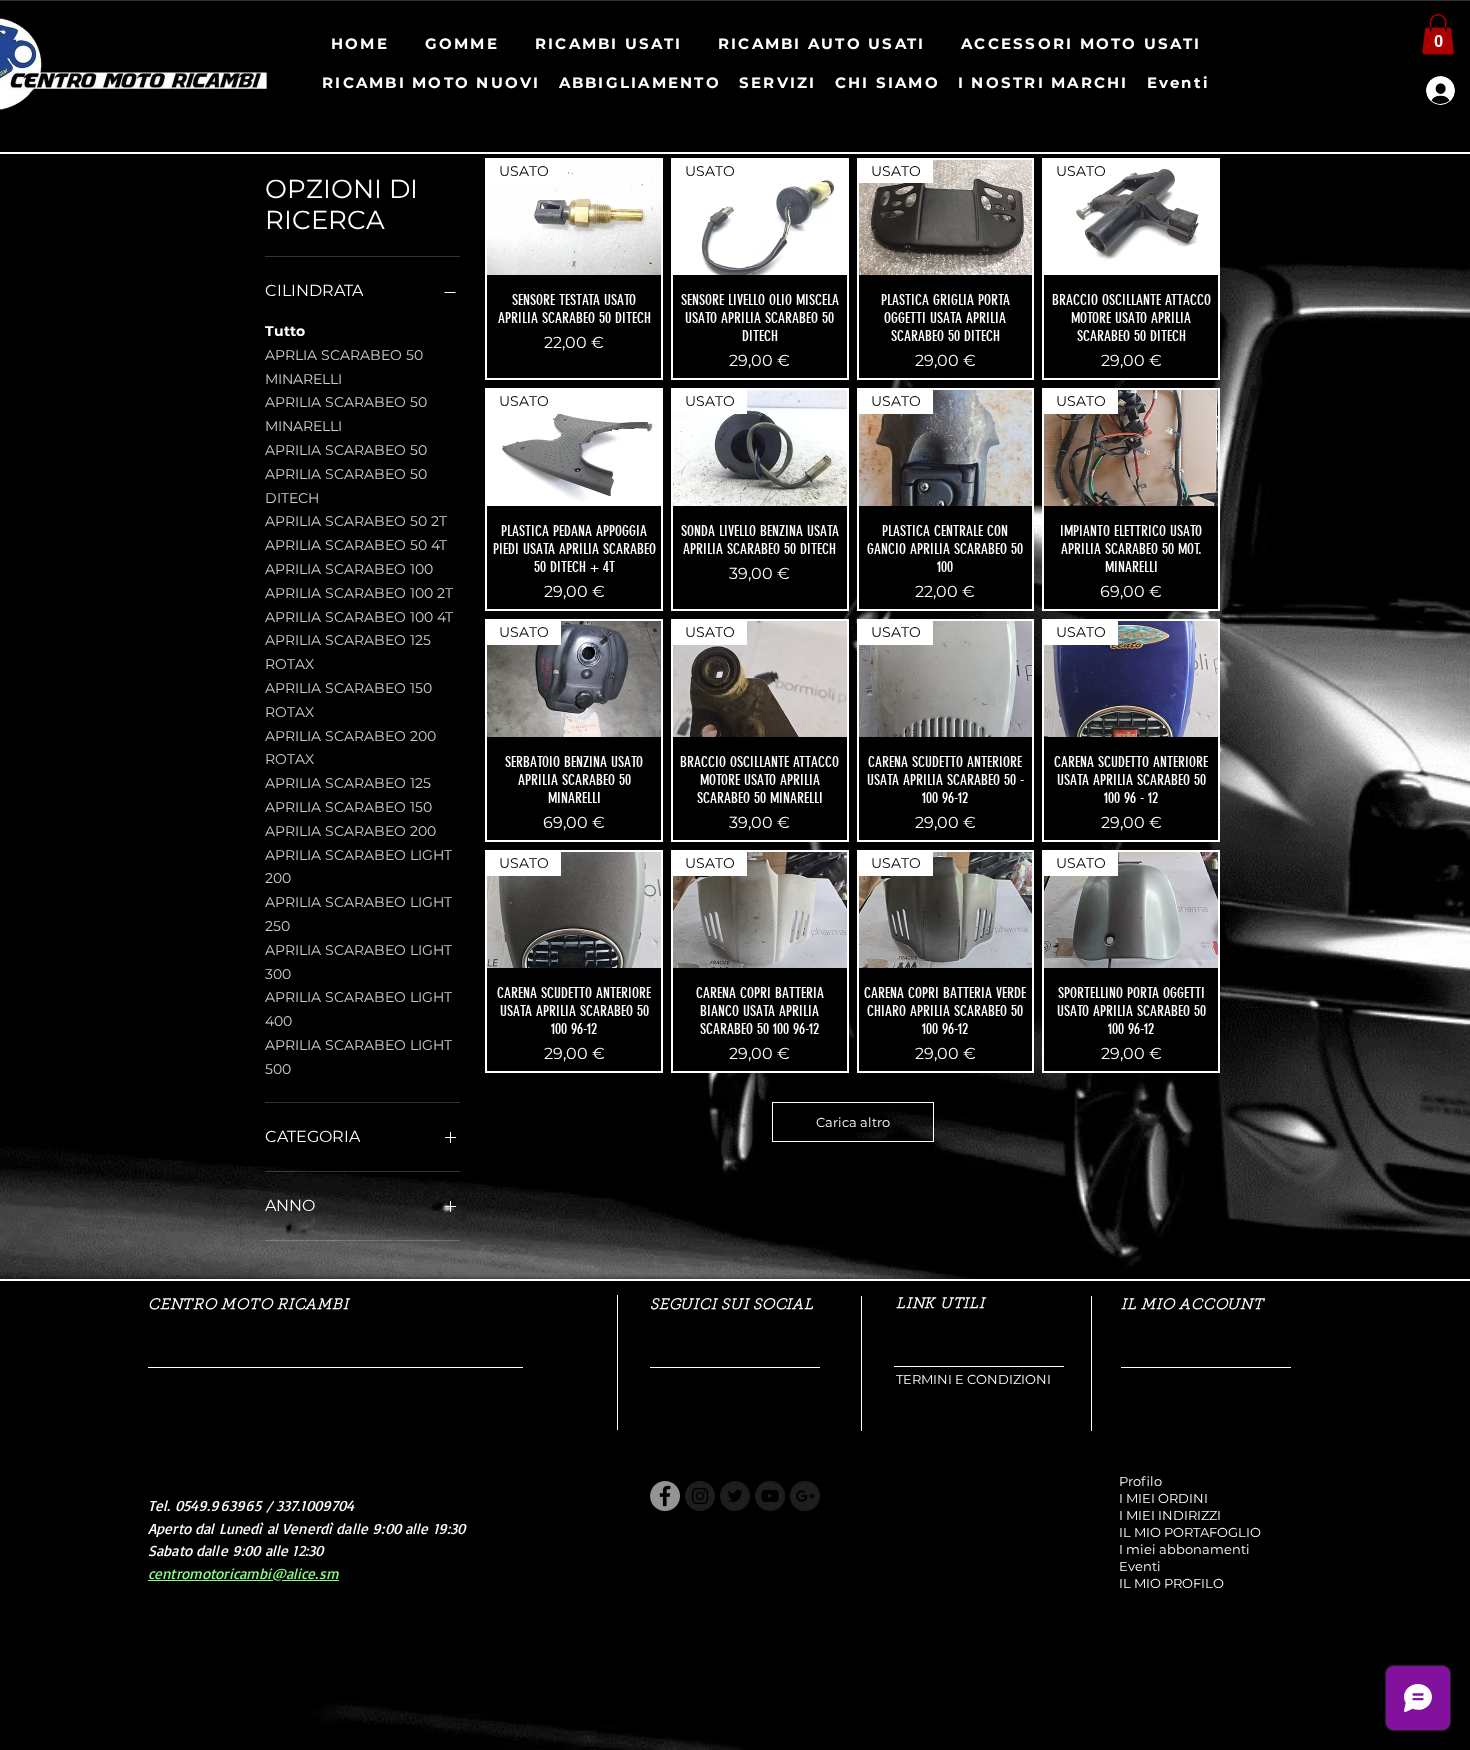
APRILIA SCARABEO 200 (350, 831)
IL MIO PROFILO (1171, 1583)
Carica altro (853, 1122)
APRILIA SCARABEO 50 (346, 450)
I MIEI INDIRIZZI (1170, 1515)
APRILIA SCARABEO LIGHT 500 (358, 1057)
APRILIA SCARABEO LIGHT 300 (358, 962)
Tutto (285, 331)
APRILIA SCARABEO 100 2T (359, 593)
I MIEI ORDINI (1163, 1498)
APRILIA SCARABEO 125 (348, 783)
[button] (1438, 34)
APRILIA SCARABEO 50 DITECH (346, 486)
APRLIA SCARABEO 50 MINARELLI (344, 367)
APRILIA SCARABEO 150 (348, 807)
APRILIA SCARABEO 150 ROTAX (348, 700)
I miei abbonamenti (1184, 1549)
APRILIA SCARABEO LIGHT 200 (358, 867)
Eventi (1140, 1566)
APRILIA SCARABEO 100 (349, 569)
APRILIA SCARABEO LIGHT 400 (358, 1009)
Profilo (1140, 1481)
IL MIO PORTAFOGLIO (1190, 1532)
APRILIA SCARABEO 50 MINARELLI (346, 414)
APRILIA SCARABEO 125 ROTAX (348, 652)
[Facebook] (665, 1496)
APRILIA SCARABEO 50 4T (356, 545)
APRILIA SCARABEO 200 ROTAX (350, 748)
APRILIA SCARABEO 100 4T (359, 617)
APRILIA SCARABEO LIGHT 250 (358, 914)
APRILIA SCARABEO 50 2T (356, 521)
